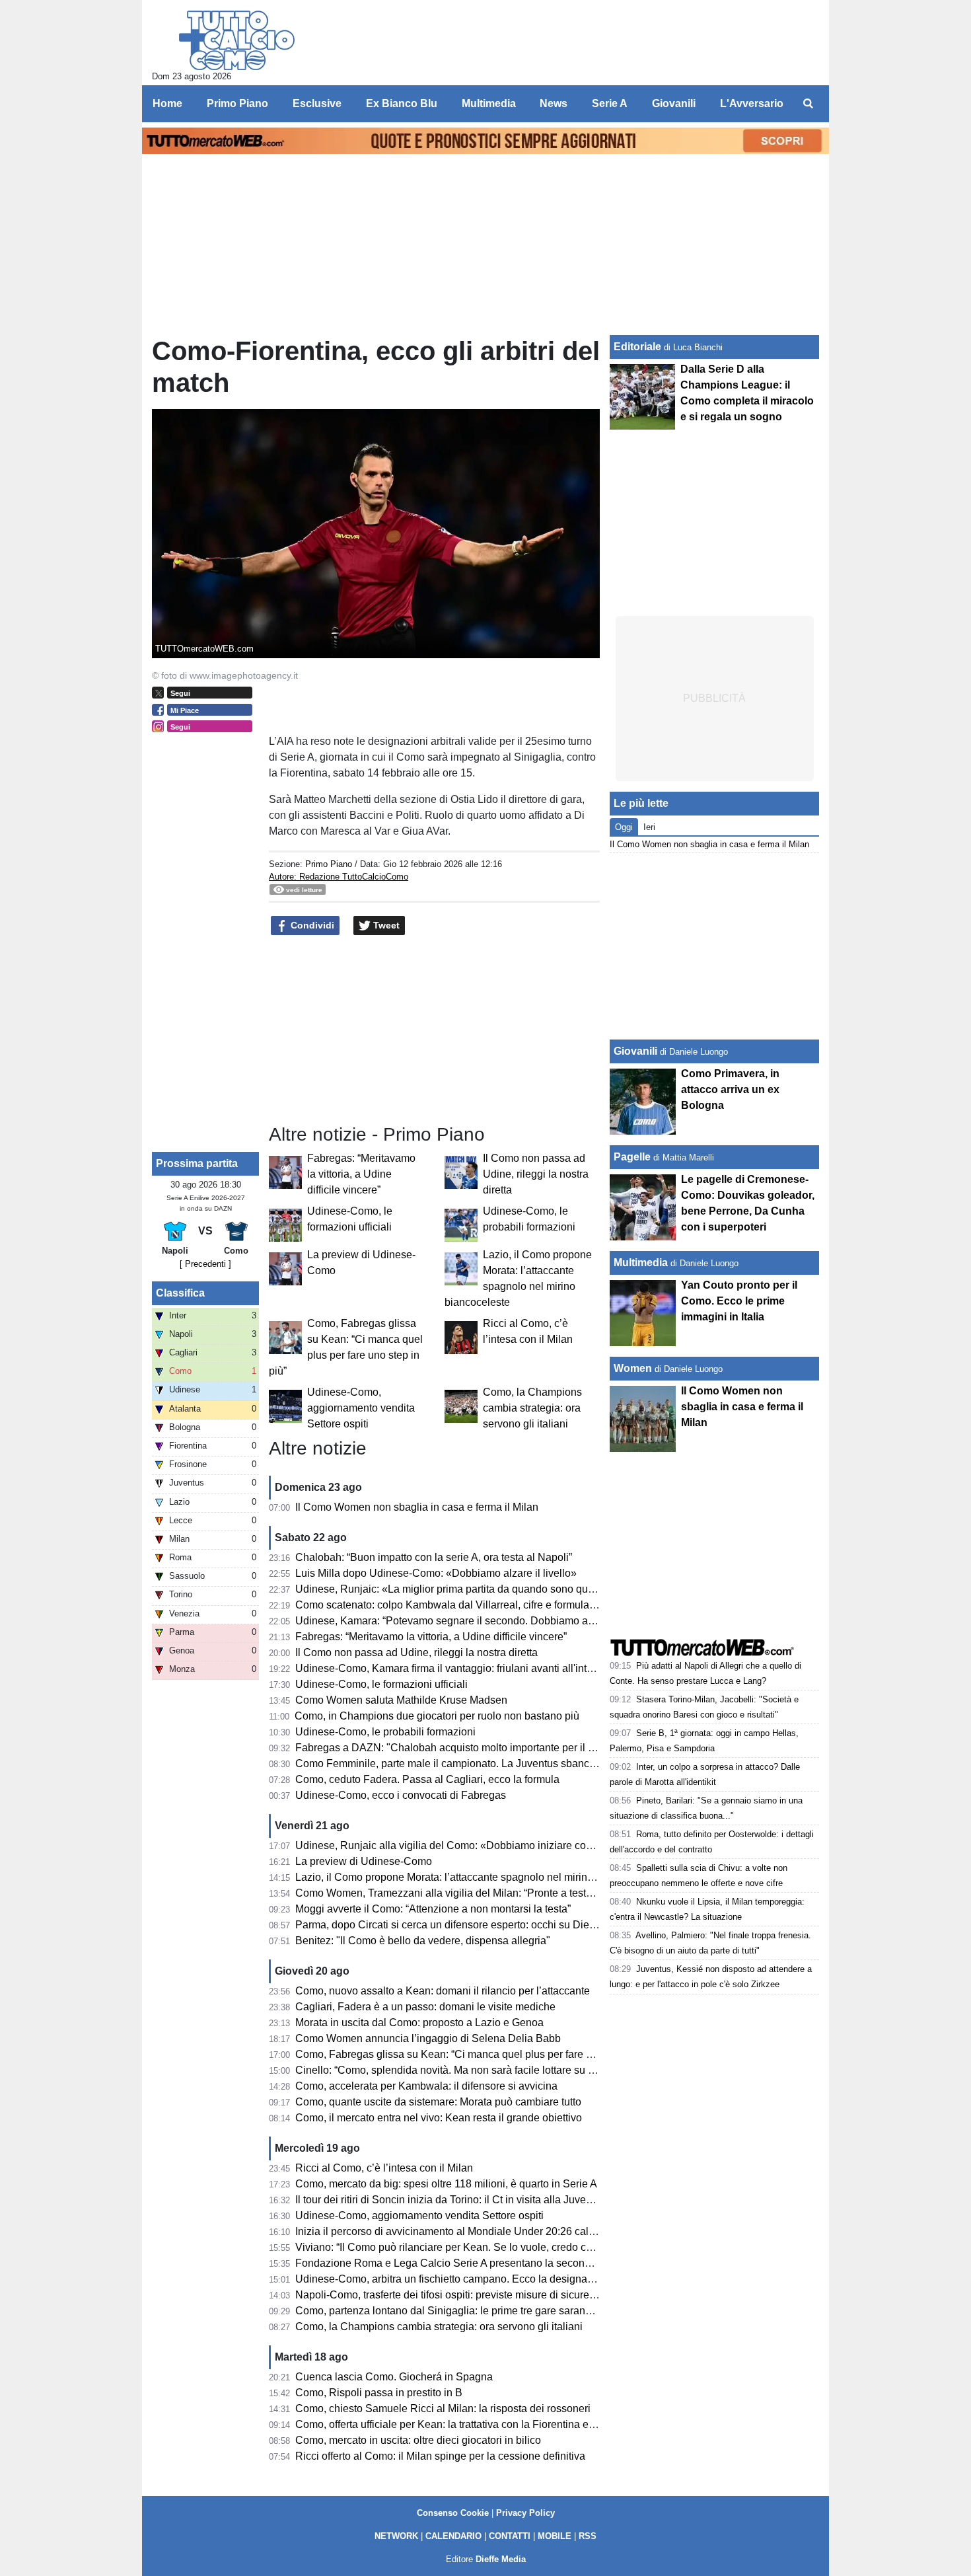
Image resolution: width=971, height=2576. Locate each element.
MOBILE (555, 2536)
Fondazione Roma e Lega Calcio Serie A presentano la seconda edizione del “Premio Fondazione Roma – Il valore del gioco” (589, 2263)
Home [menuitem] (167, 103)
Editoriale (637, 347)
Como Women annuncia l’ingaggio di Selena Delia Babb (428, 2038)
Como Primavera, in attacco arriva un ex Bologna (730, 1089)
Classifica (180, 1293)
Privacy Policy (525, 2513)
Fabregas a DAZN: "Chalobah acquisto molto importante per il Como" (458, 1748)
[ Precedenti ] (205, 1264)
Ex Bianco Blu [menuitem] (402, 103)
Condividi (311, 925)
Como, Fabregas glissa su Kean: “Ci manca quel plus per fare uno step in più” (477, 2054)
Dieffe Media (501, 2559)
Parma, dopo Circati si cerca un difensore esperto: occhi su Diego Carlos (465, 1925)
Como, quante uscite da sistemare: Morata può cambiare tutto (438, 2102)
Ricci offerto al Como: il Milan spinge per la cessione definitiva (440, 2456)
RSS (588, 2536)
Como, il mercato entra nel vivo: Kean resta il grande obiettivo (439, 2118)
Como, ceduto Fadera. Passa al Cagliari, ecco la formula (427, 1779)
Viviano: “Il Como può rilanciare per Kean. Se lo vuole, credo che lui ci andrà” (475, 2247)
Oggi (624, 827)
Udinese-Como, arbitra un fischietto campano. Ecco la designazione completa (477, 2279)
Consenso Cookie (453, 2513)
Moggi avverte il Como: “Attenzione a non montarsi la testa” (433, 1909)
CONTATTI (510, 2536)
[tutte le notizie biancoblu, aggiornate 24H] (237, 40)
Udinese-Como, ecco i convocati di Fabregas (401, 1795)
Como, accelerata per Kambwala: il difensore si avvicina (426, 2086)
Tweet (385, 925)
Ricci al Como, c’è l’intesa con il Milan (384, 2168)
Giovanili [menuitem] (674, 103)
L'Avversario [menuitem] (752, 103)
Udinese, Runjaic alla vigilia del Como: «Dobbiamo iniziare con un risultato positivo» (493, 1845)
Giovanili (635, 1051)
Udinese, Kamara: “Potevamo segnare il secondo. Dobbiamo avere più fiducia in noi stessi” (508, 1621)
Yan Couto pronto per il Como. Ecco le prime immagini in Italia (739, 1301)
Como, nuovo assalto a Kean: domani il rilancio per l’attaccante (443, 1991)
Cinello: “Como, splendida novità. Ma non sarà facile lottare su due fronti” (465, 2070)
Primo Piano (329, 864)
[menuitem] (808, 104)
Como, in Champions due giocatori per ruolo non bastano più (437, 1716)
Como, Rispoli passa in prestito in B (379, 2393)
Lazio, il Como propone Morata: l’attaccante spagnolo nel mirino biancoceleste (478, 1877)
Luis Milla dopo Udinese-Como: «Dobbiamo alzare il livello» (436, 1573)
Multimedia (641, 1263)
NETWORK (396, 2536)
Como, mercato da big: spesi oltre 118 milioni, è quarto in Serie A (446, 2184)
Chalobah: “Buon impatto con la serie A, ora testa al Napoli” (434, 1557)
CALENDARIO (453, 2536)
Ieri (649, 827)
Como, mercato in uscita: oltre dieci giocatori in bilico (418, 2440)
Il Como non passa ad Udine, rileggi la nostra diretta (536, 1174)
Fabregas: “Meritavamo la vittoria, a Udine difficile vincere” (361, 1174)
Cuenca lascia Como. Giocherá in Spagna (394, 2377)
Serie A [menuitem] (610, 103)
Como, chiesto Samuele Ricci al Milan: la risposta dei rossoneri (443, 2408)
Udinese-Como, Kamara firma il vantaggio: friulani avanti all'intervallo (457, 1668)
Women (633, 1368)
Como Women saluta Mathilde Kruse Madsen (401, 1700)
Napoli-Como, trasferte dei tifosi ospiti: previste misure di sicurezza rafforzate (474, 2295)
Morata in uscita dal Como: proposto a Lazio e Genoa (419, 2023)
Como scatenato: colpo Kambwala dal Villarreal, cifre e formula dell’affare (467, 1605)
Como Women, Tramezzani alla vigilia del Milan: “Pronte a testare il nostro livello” (485, 1893)
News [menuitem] (554, 103)
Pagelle (632, 1157)
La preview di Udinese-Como (364, 1861)
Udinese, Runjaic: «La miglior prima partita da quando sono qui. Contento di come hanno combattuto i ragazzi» (554, 1589)
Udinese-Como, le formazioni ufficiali (381, 1684)
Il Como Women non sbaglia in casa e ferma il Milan (417, 1507)
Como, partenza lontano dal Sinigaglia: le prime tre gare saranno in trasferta (472, 2311)
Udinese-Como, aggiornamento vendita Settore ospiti (361, 1408)
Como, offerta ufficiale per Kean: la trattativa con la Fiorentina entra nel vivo (470, 2424)
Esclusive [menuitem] (317, 103)
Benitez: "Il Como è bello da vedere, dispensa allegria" (423, 1941)
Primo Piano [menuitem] (237, 103)
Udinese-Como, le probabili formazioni (385, 1732)
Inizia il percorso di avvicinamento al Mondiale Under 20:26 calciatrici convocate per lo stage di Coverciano (545, 2231)
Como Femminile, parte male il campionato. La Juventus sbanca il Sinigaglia (474, 1763)
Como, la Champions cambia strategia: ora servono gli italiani (532, 1408)
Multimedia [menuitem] (489, 103)
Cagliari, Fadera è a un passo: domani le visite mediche (425, 2007)
